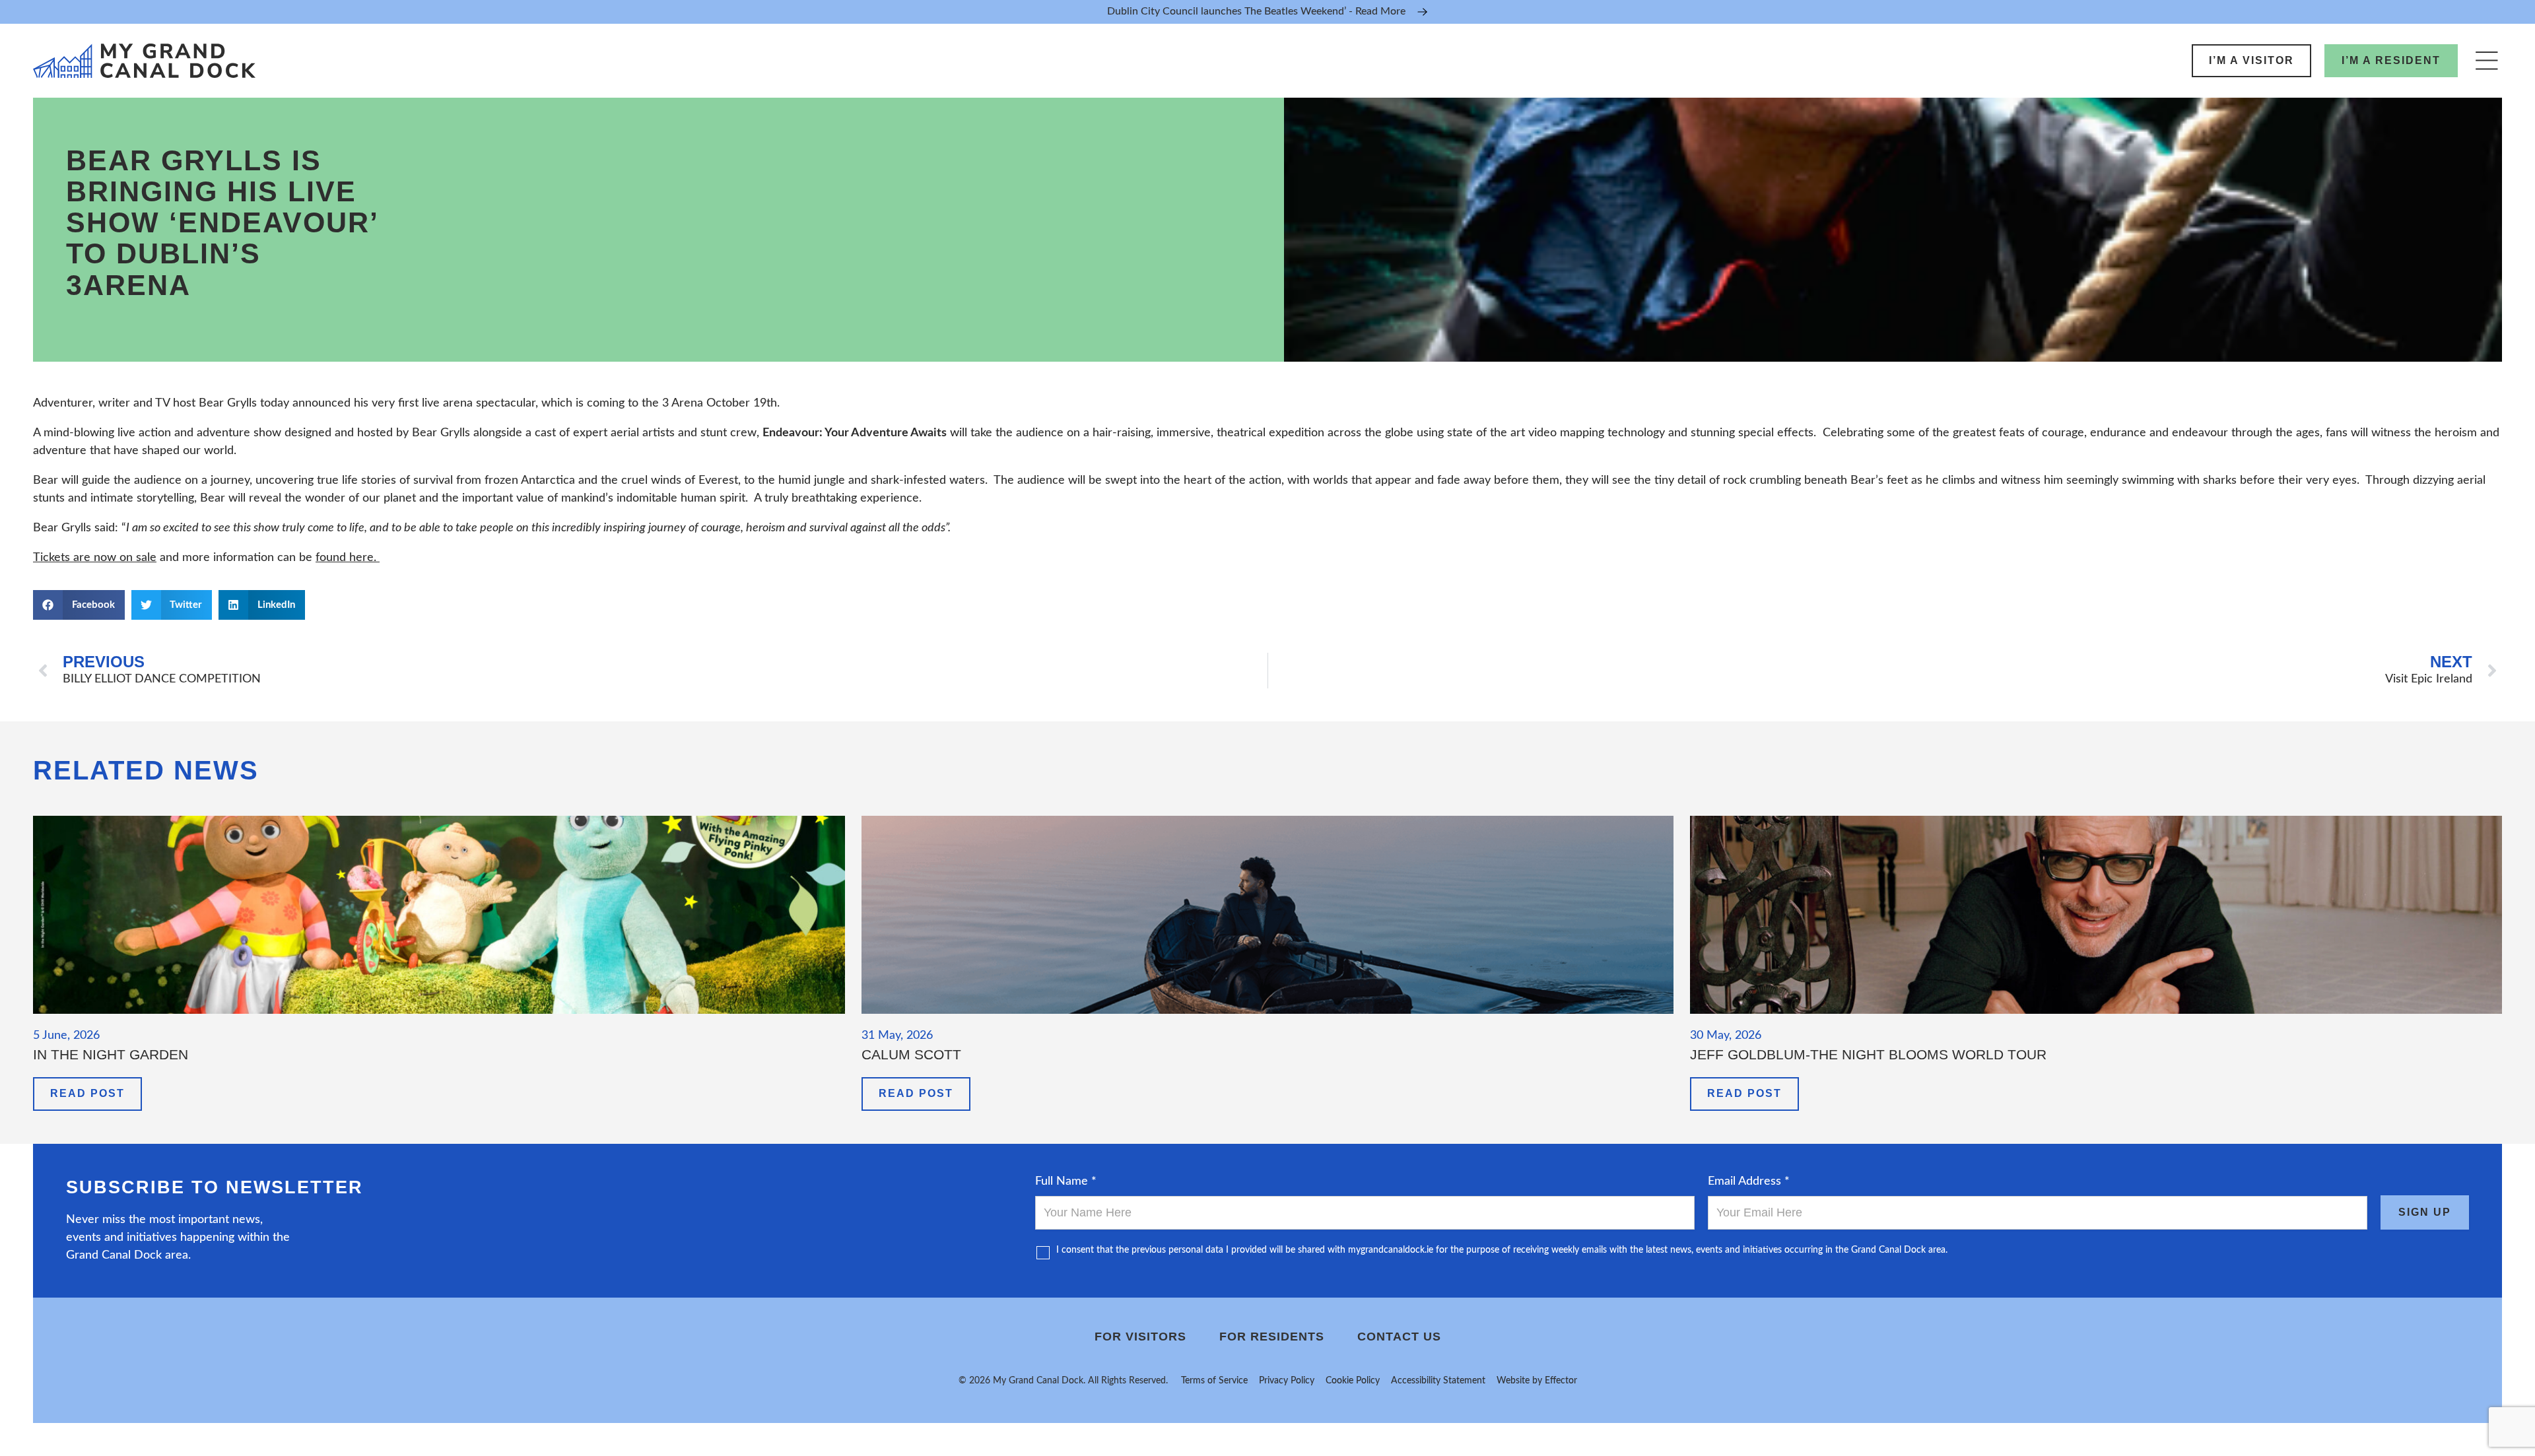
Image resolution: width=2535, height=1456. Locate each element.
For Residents (1272, 1337)
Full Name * (1066, 1181)
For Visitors (1140, 1337)
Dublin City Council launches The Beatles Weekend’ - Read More (1256, 11)
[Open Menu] (2486, 60)
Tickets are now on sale (95, 558)
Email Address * (1749, 1181)
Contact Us (1399, 1337)
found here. (348, 558)
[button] (79, 605)
